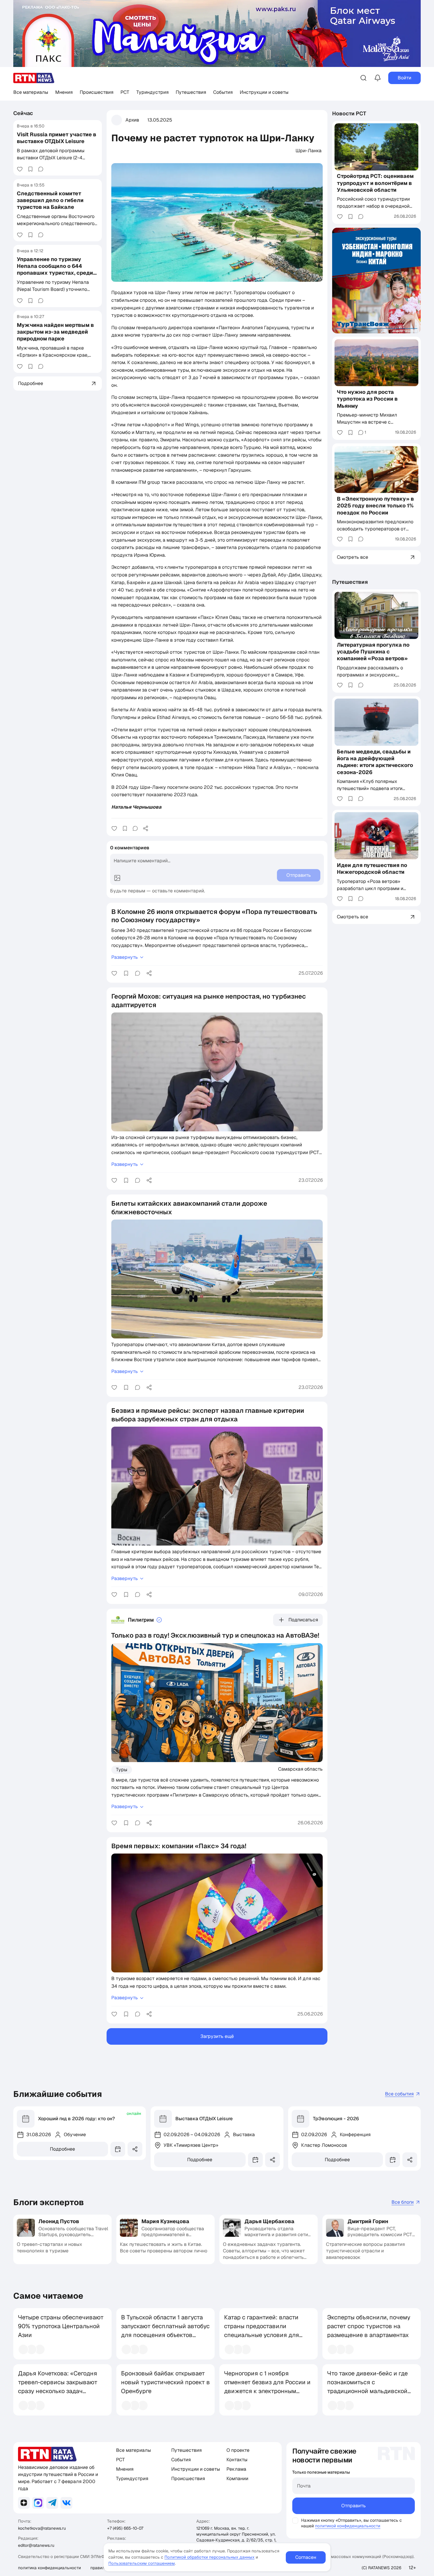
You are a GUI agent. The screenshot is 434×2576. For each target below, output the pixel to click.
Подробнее (62, 2149)
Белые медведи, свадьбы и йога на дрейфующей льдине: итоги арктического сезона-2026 (375, 762)
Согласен (306, 2557)
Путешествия (191, 92)
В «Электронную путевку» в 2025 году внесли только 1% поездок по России (375, 506)
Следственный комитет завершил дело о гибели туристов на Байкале (50, 200)
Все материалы (31, 92)
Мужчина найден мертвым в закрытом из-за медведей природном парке (55, 332)
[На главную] (34, 78)
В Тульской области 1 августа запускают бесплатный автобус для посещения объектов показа (165, 2331)
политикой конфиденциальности (348, 2526)
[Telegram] (52, 2503)
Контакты (237, 2460)
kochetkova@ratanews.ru (42, 2528)
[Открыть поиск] (363, 78)
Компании (237, 2479)
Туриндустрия (152, 92)
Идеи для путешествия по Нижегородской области (372, 869)
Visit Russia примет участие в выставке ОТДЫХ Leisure (57, 138)
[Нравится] (20, 169)
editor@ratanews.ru (36, 2545)
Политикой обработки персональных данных (209, 2557)
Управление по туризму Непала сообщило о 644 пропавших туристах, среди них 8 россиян (55, 269)
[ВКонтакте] (66, 2503)
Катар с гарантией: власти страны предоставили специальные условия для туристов (262, 2331)
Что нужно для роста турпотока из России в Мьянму (367, 399)
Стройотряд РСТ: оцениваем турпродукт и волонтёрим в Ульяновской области (375, 183)
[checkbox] (295, 2521)
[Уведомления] (378, 78)
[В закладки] (30, 169)
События (223, 92)
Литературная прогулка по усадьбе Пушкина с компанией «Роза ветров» (373, 652)
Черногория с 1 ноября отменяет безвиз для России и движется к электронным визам (267, 2387)
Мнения (64, 92)
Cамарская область (300, 1769)
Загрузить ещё (217, 2036)
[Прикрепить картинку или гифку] (117, 878)
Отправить (354, 2506)
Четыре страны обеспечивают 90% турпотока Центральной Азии (61, 2326)
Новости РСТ (349, 113)
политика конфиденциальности (49, 2568)
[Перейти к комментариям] (41, 169)
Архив (132, 120)
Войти (404, 78)
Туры (122, 1770)
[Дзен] (24, 2503)
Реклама (236, 2469)
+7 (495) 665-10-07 (125, 2528)
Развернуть (125, 957)
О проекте (238, 2450)
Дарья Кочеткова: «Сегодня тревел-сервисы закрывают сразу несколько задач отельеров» (58, 2387)
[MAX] (38, 2503)
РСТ (125, 92)
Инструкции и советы (264, 92)
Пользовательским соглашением (142, 2563)
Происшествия (97, 92)
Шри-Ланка (309, 151)
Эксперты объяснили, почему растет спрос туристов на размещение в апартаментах (369, 2326)
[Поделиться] (146, 828)
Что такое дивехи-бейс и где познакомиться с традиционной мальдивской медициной (367, 2387)
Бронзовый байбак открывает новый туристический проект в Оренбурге (165, 2382)
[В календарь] (118, 2149)
